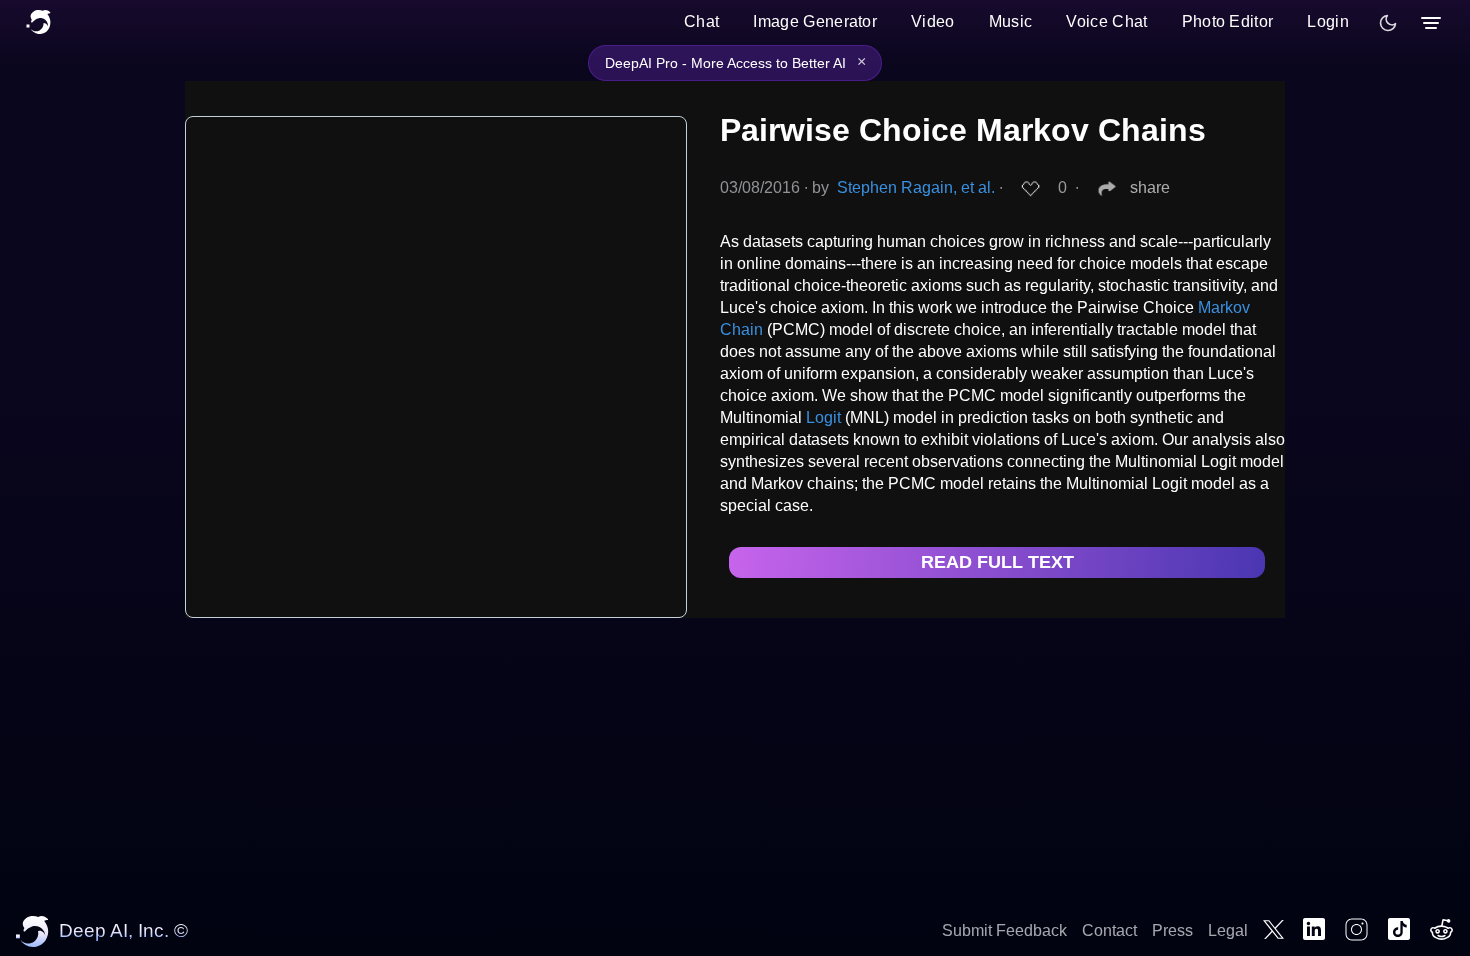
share (1150, 187)
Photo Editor (1228, 21)
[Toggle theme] (1388, 23)
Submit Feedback (1004, 930)
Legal (1228, 930)
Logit (823, 417)
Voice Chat (1106, 21)
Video (933, 21)
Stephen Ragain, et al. (916, 187)
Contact (1109, 930)
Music (1011, 21)
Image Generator (815, 21)
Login (1328, 21)
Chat (701, 21)
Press (1172, 930)
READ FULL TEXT (997, 562)
